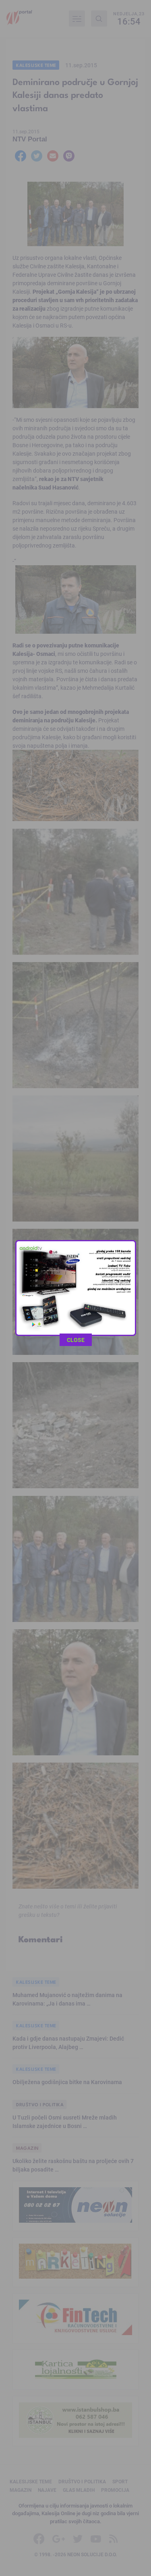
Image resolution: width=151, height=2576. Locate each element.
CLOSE (76, 1340)
